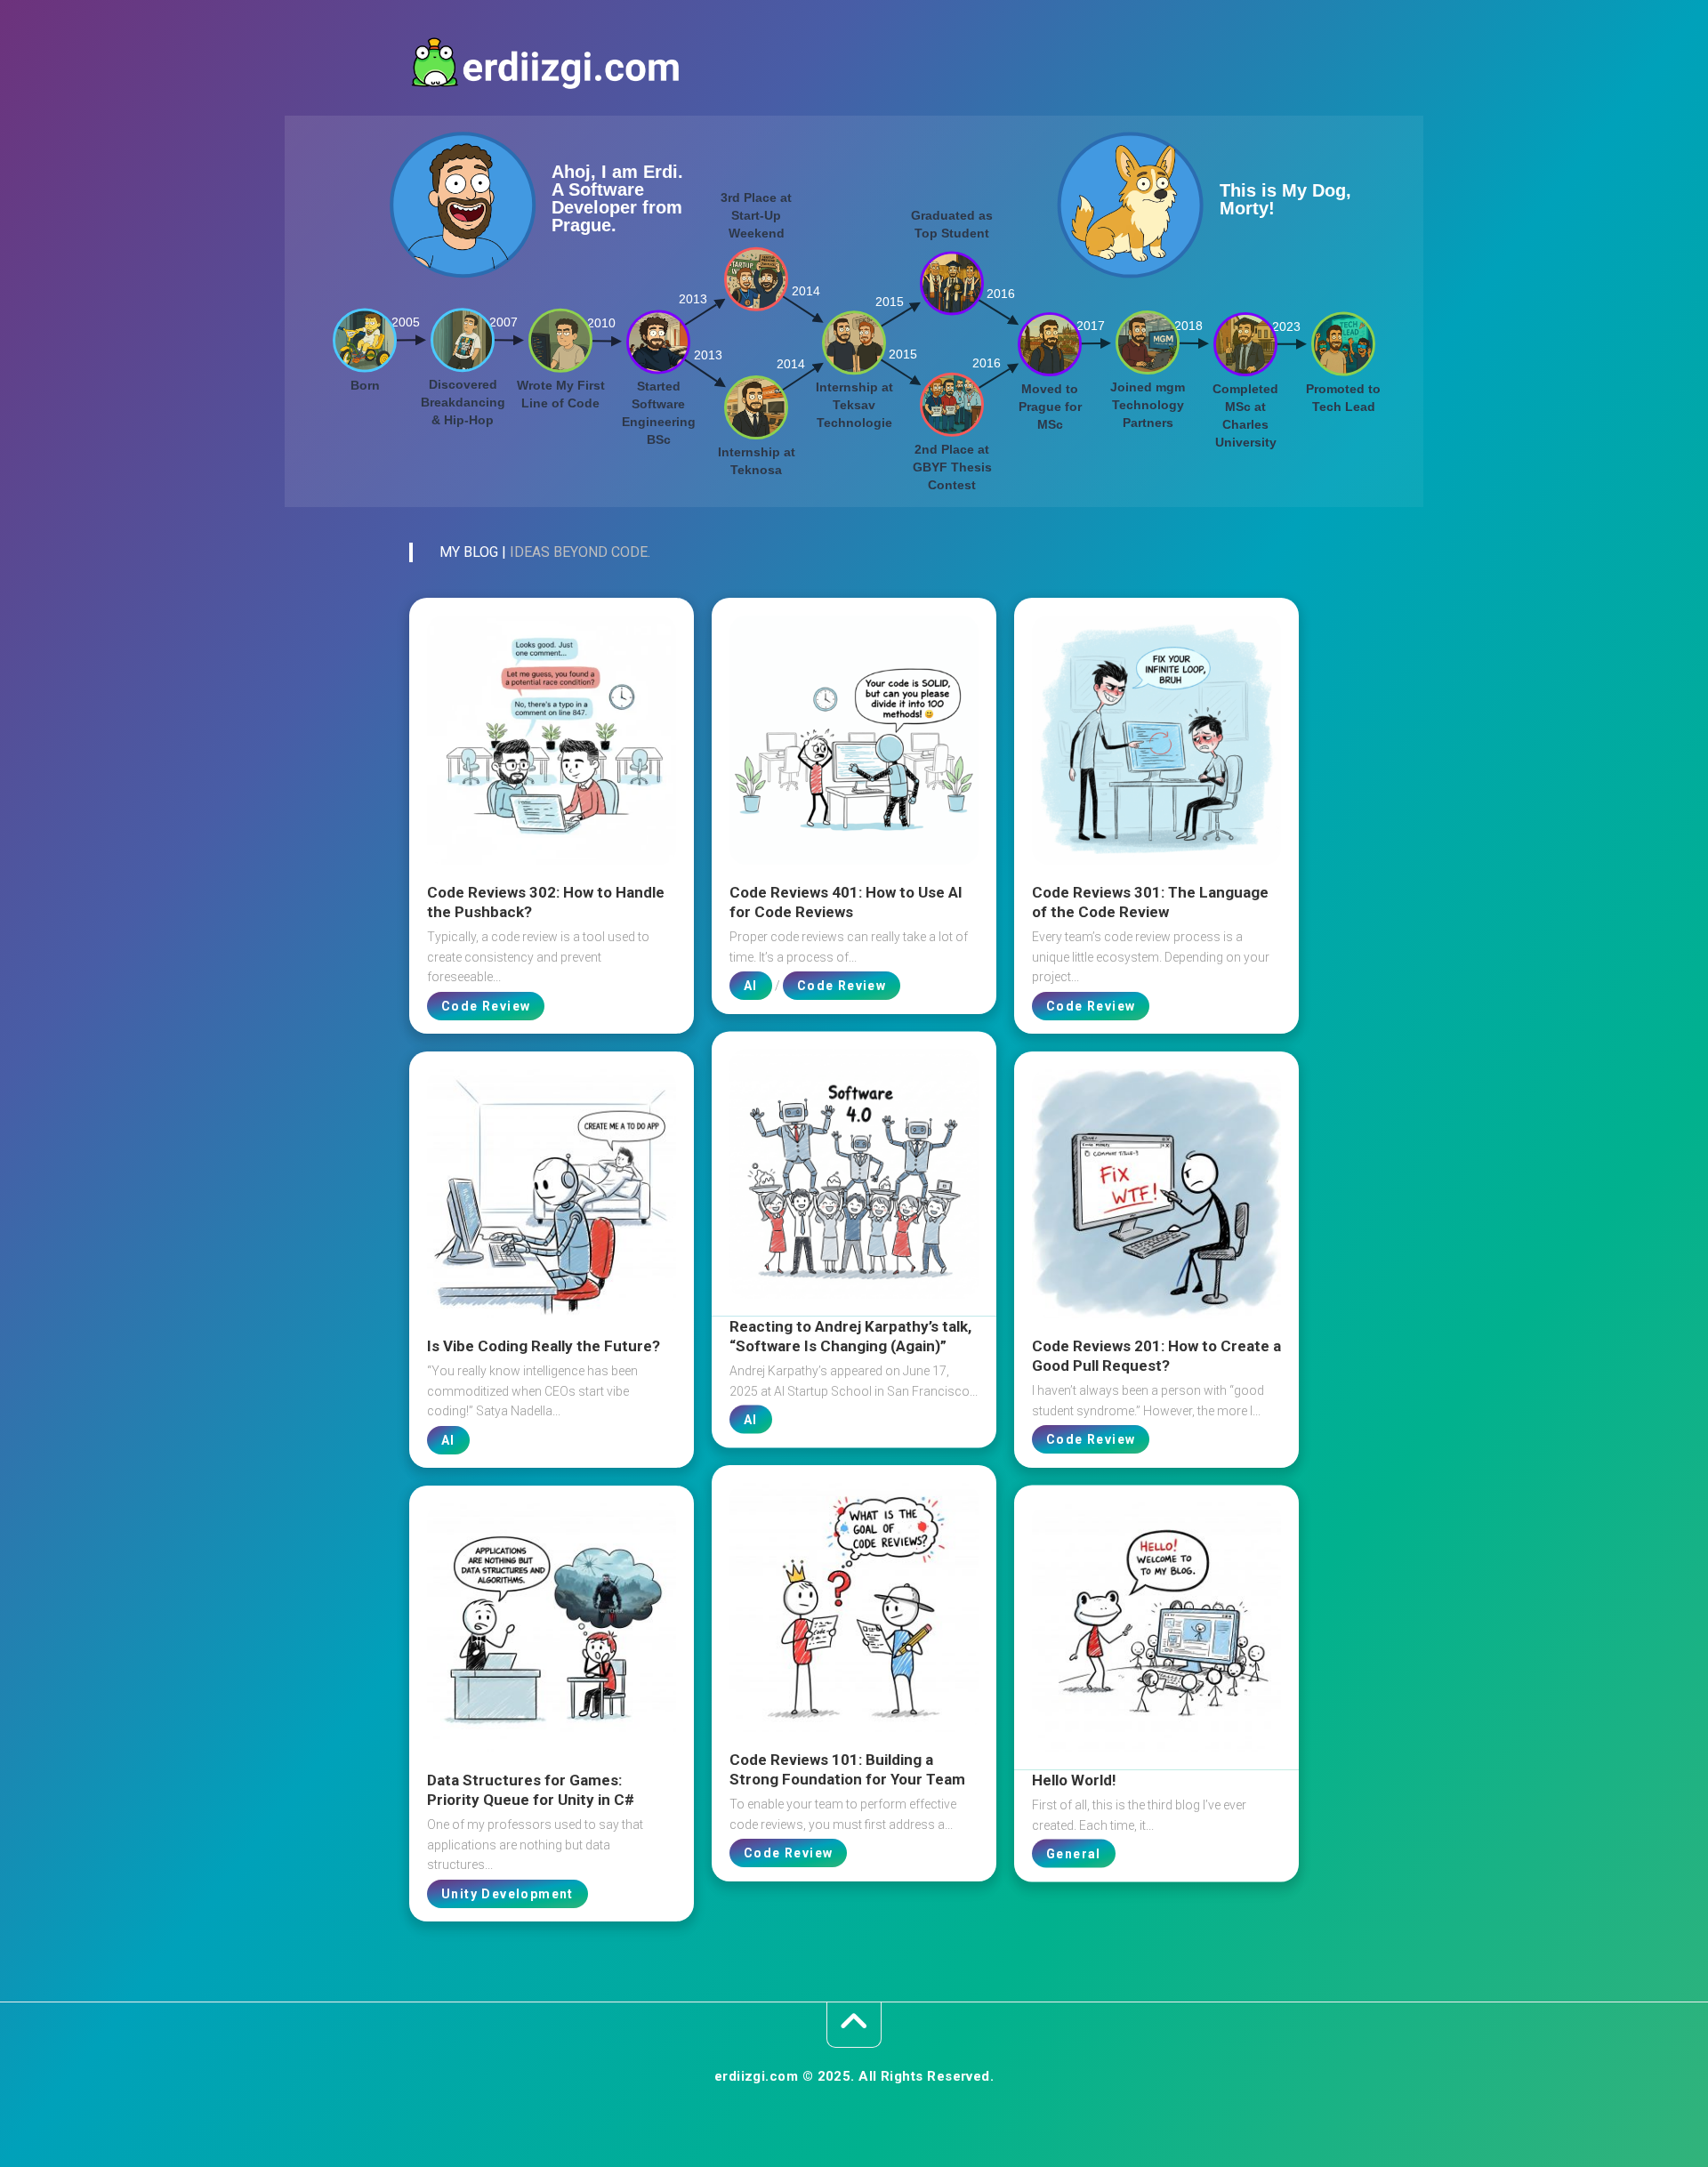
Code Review (486, 1006)
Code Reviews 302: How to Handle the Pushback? (546, 902)
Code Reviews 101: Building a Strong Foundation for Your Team (847, 1769)
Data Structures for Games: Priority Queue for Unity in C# (531, 1790)
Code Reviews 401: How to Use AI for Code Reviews (846, 902)
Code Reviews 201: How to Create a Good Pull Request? (1156, 1356)
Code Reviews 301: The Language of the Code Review (1150, 902)
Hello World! (1074, 1780)
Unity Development (508, 1894)
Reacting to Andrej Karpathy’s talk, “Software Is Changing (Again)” (850, 1336)
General (1074, 1854)
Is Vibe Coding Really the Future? (544, 1346)
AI (751, 986)
